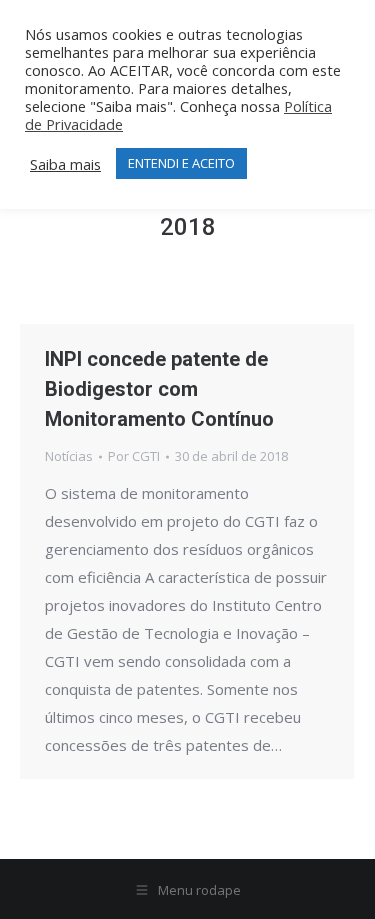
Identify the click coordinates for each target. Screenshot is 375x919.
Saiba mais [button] (65, 164)
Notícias (69, 456)
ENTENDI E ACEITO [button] (181, 163)
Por (134, 456)
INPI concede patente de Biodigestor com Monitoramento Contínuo (159, 389)
